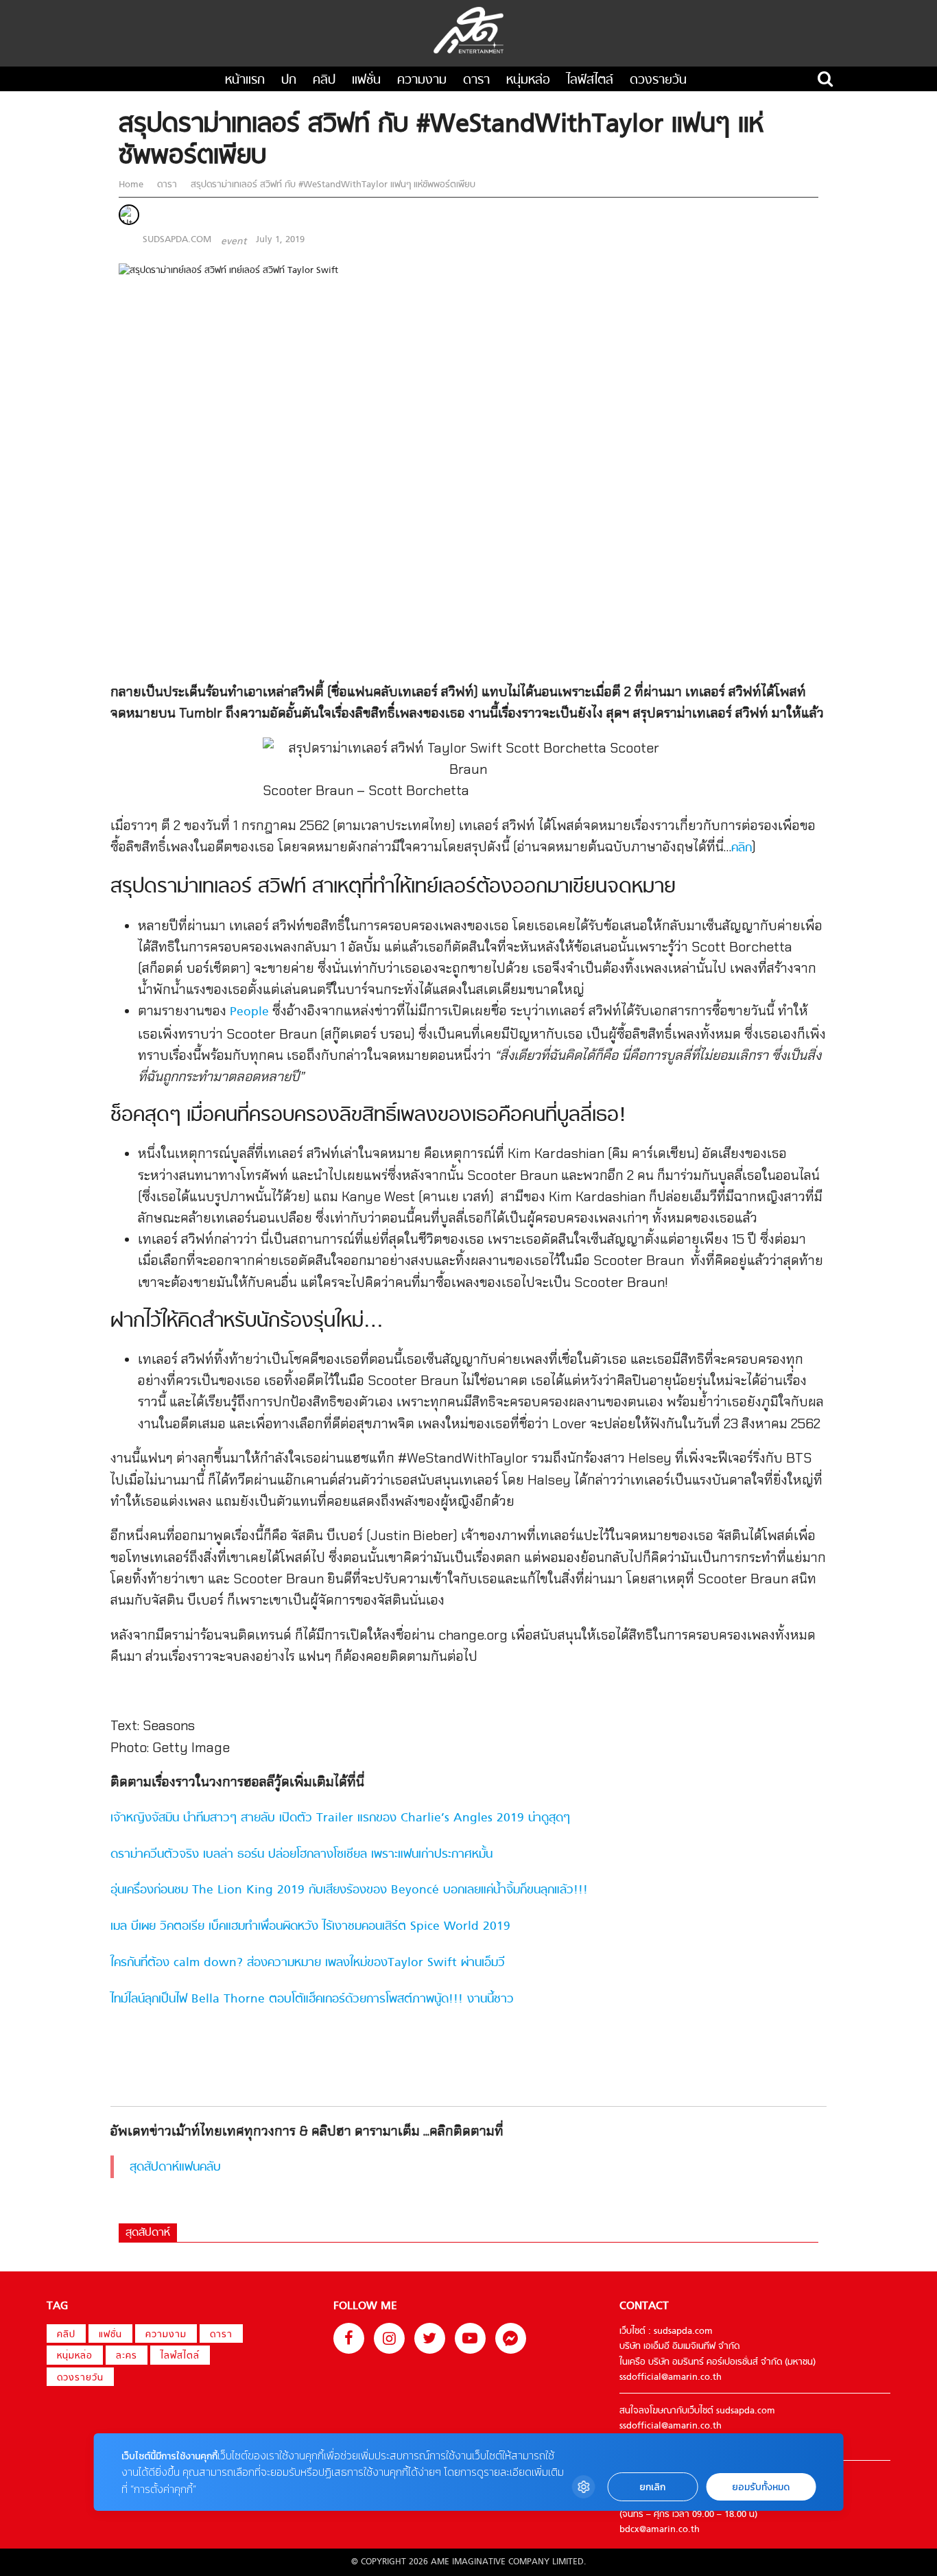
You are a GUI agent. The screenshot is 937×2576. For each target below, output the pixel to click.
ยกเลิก (652, 2487)
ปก (289, 81)
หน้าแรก (245, 81)
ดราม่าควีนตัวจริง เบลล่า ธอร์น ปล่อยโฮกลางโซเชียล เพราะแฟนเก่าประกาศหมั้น (301, 1855)
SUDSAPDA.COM (177, 240)
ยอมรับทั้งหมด (761, 2487)
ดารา (476, 81)
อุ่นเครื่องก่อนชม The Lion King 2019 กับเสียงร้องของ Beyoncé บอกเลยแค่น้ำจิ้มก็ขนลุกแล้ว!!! (349, 1890)
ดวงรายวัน (658, 81)
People (249, 1012)
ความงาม (422, 81)
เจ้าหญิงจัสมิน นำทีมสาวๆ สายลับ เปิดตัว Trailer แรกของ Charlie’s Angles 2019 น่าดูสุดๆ (340, 1818)
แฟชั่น (366, 81)
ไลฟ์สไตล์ (590, 81)
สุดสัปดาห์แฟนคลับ (175, 2167)
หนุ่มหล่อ (528, 81)
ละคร (127, 2356)
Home (132, 185)
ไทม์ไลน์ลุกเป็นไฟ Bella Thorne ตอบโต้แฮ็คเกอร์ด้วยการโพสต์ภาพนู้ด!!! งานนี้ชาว (312, 1999)
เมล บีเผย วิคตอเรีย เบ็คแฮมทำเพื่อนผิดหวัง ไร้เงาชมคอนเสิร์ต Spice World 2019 (310, 1927)
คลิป (324, 81)
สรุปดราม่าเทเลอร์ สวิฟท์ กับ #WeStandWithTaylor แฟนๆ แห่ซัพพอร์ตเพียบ (332, 185)
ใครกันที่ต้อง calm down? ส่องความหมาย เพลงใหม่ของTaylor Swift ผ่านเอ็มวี (308, 1963)
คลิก (742, 848)
